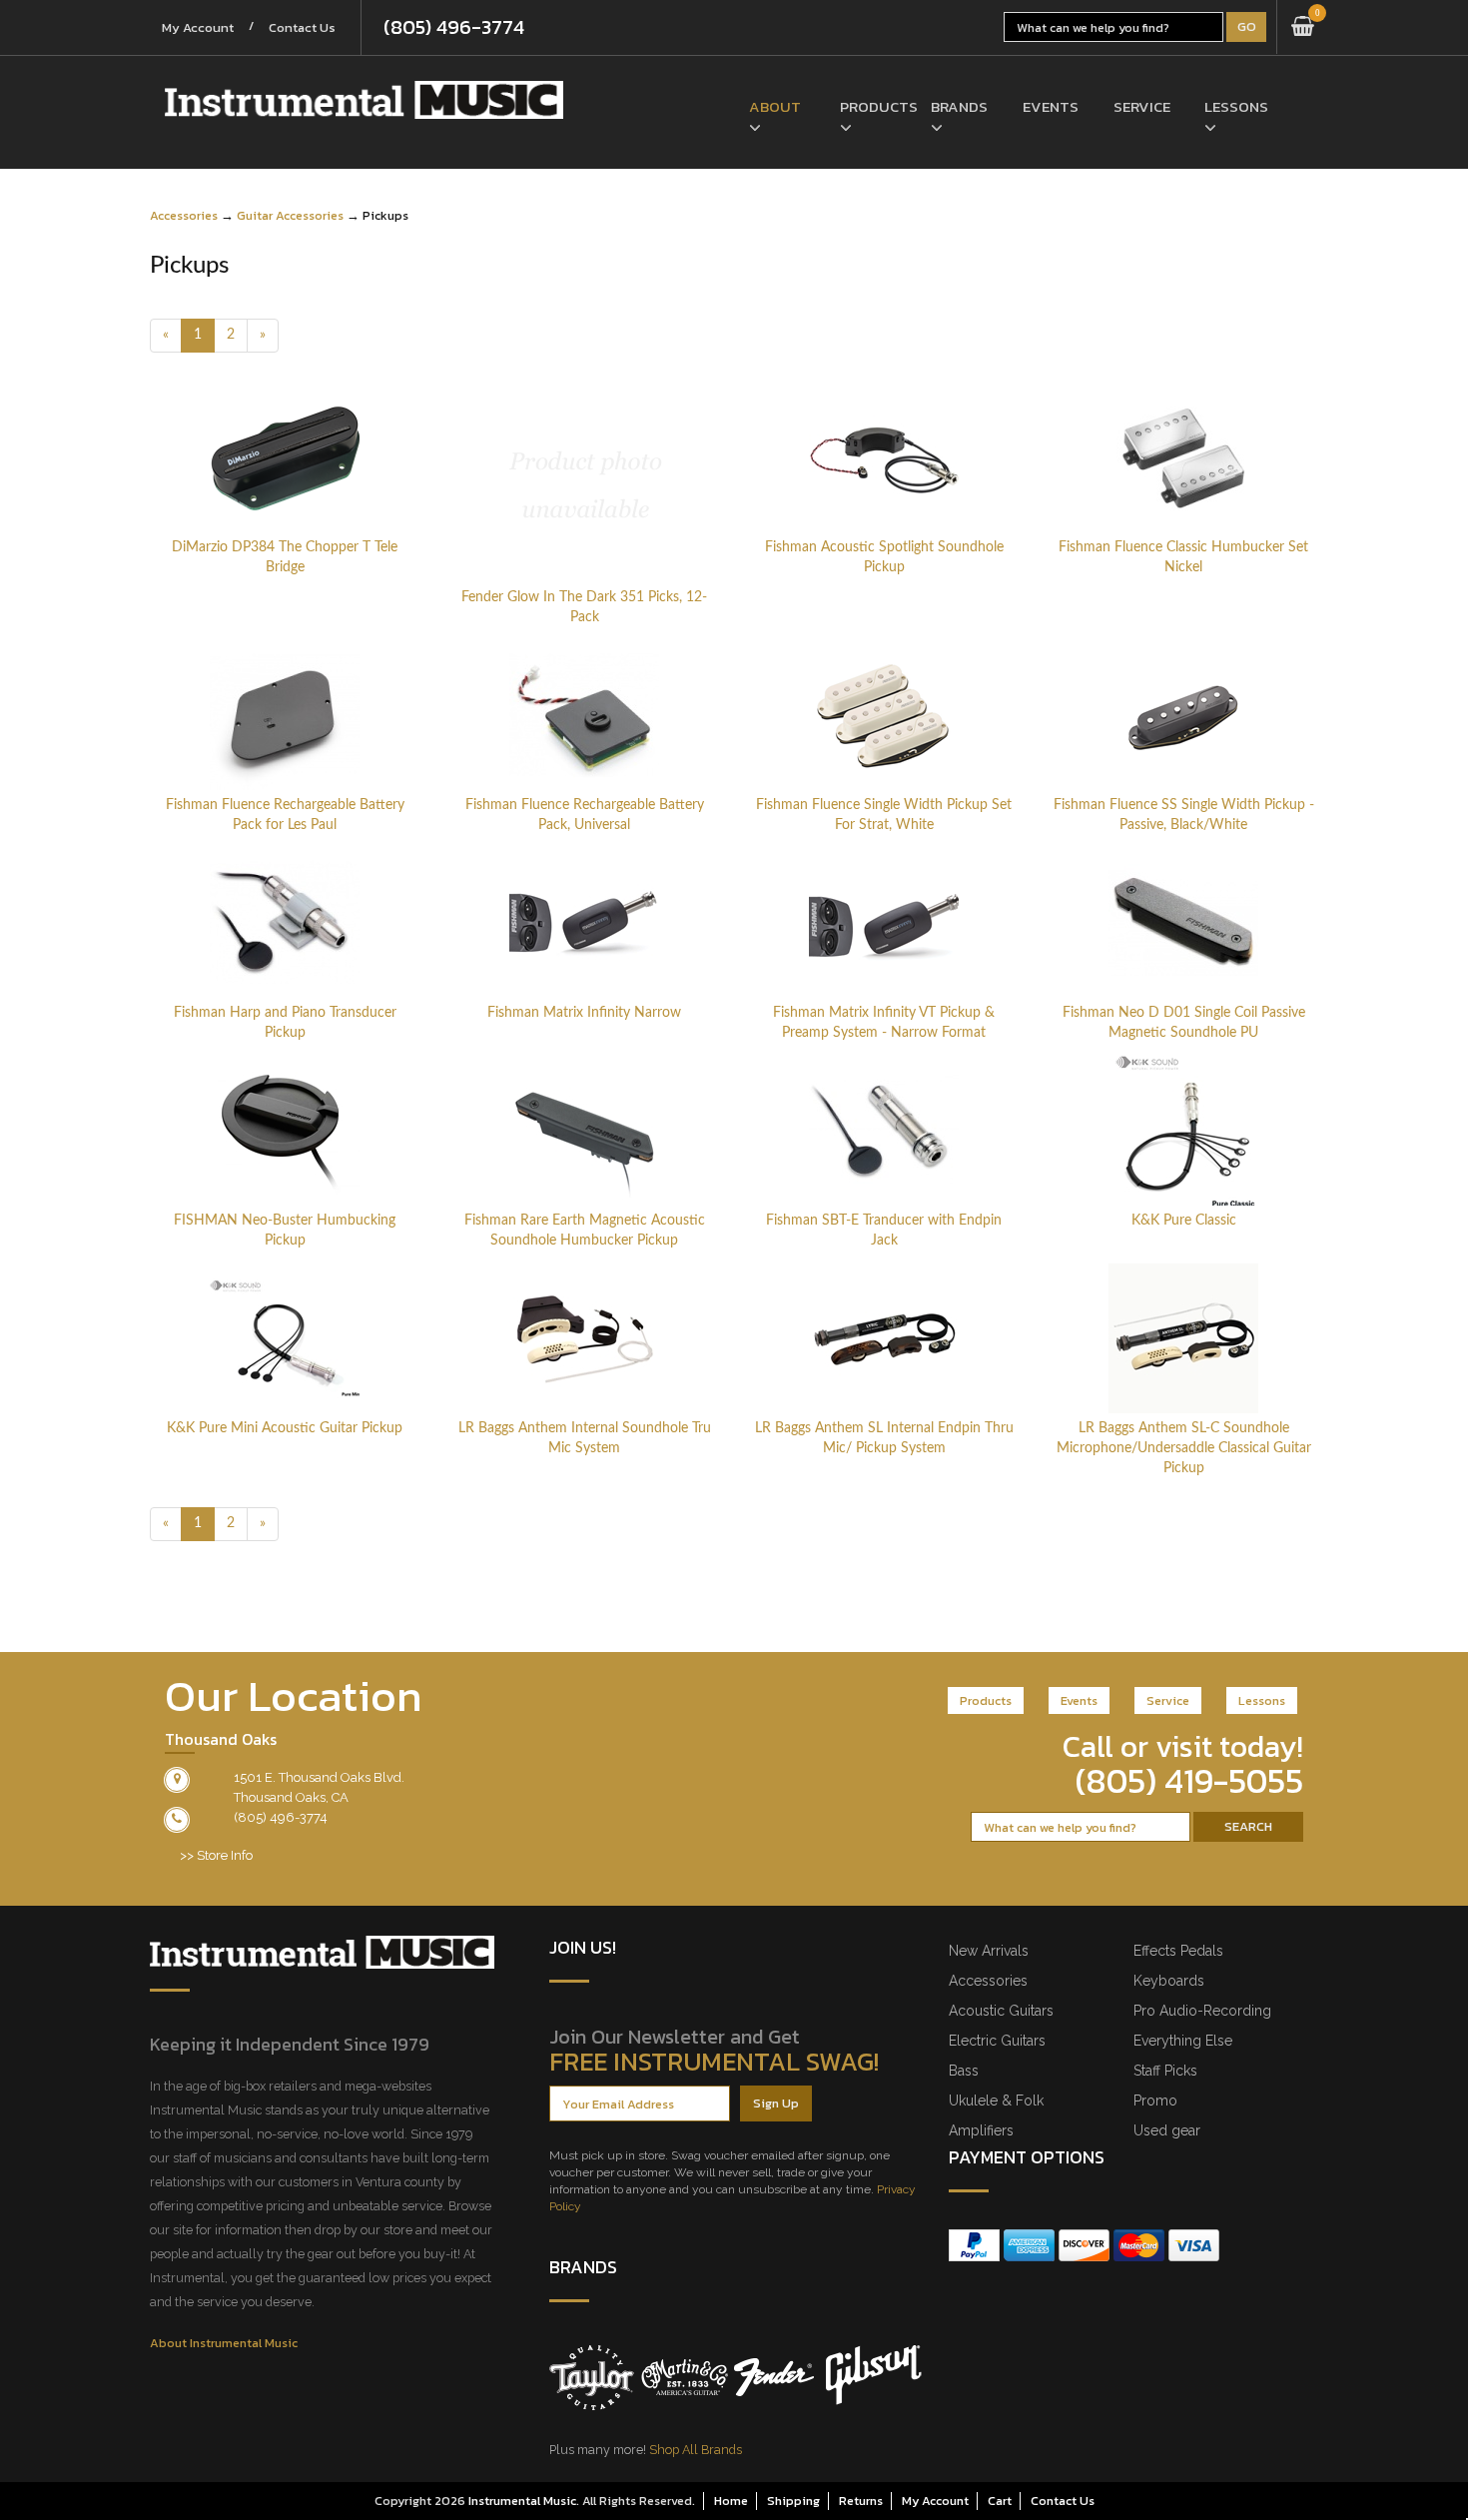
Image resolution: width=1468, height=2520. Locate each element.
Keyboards (1169, 1981)
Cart (1000, 2501)
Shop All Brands (696, 2450)
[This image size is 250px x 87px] (364, 100)
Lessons (1235, 106)
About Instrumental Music (224, 2343)
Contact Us (302, 27)
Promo (1155, 2100)
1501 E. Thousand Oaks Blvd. (319, 1777)
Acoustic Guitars (1001, 2011)
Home (731, 2501)
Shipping (793, 2501)
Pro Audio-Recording (1202, 2011)
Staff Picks (1165, 2071)
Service (1142, 106)
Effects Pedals (1178, 1951)
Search (1248, 1826)
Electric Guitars (997, 2041)
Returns (861, 2501)
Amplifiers (981, 2130)
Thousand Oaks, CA (291, 1797)
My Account (198, 27)
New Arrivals (989, 1951)
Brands (959, 106)
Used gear (1167, 2130)
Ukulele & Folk (996, 2100)
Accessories (184, 215)
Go (1247, 26)
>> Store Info (216, 1855)
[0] (1303, 27)
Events (1051, 106)
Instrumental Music (522, 2501)
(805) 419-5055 (1189, 1781)
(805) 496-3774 (454, 27)
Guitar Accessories (290, 215)
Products (870, 106)
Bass (964, 2071)
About (775, 106)
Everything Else (1183, 2041)
